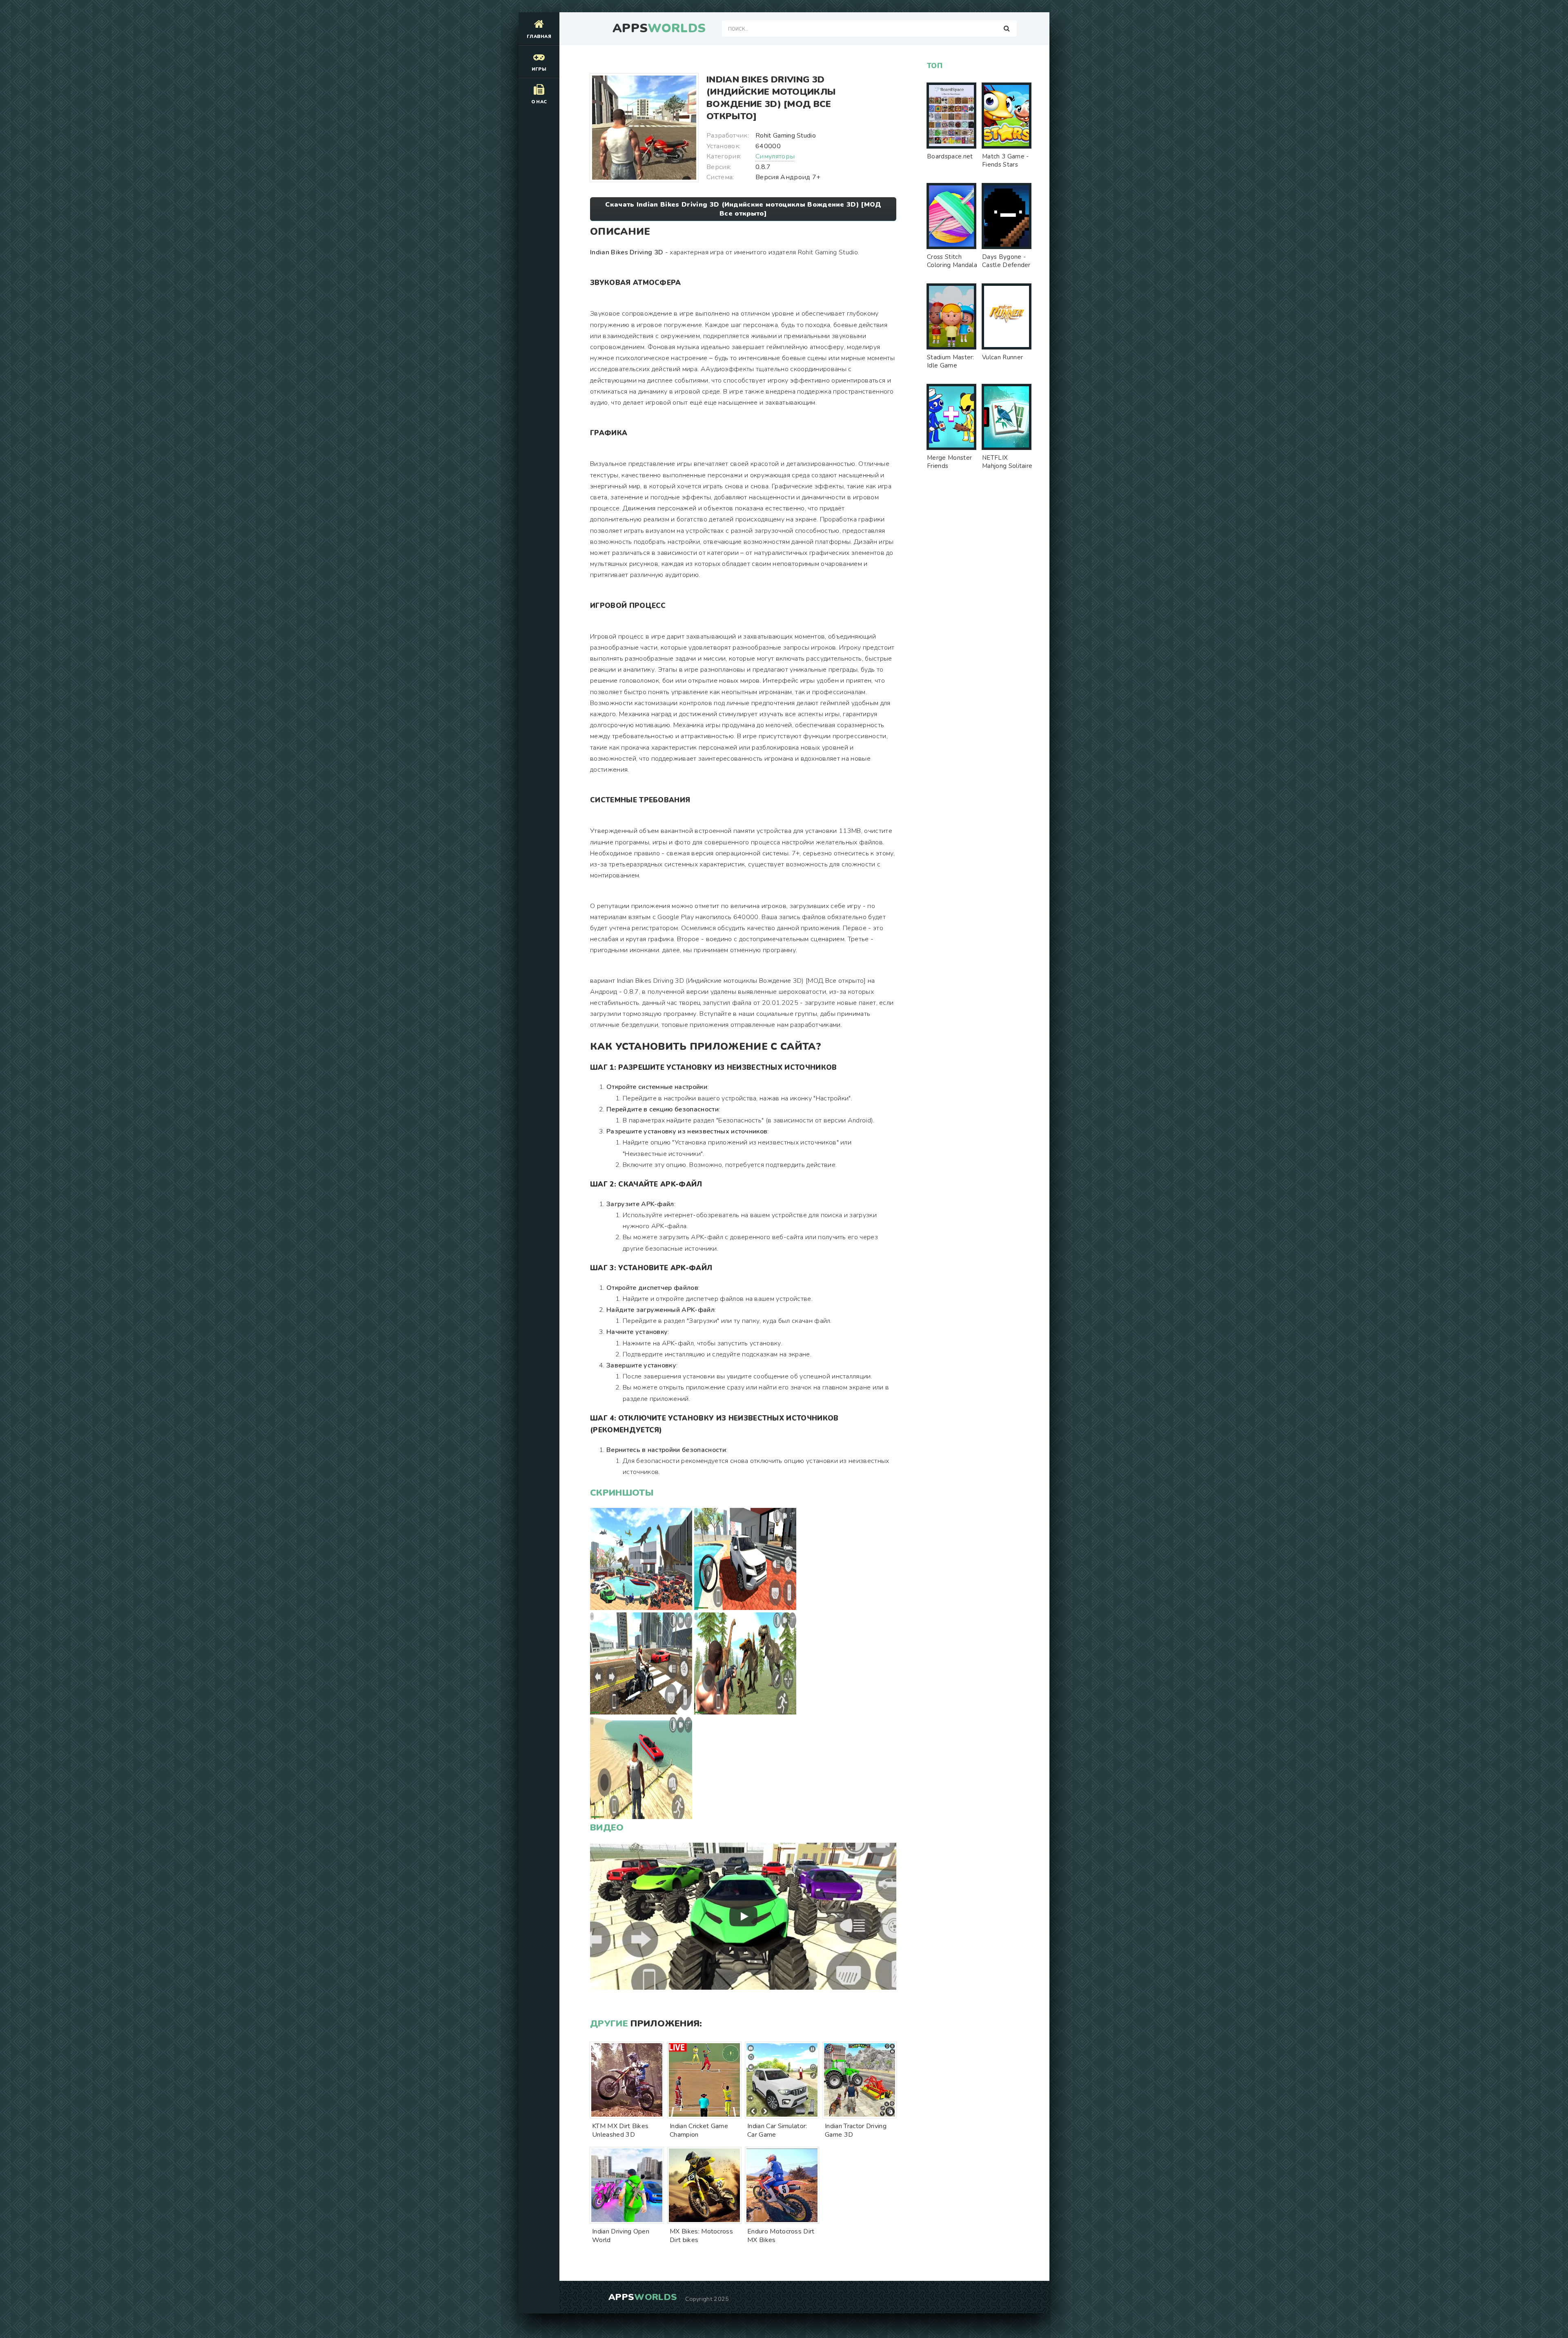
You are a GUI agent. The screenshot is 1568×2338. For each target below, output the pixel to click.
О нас (539, 102)
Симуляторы (775, 156)
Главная (539, 37)
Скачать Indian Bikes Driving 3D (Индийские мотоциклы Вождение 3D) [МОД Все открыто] (743, 209)
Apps (659, 29)
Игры (539, 69)
